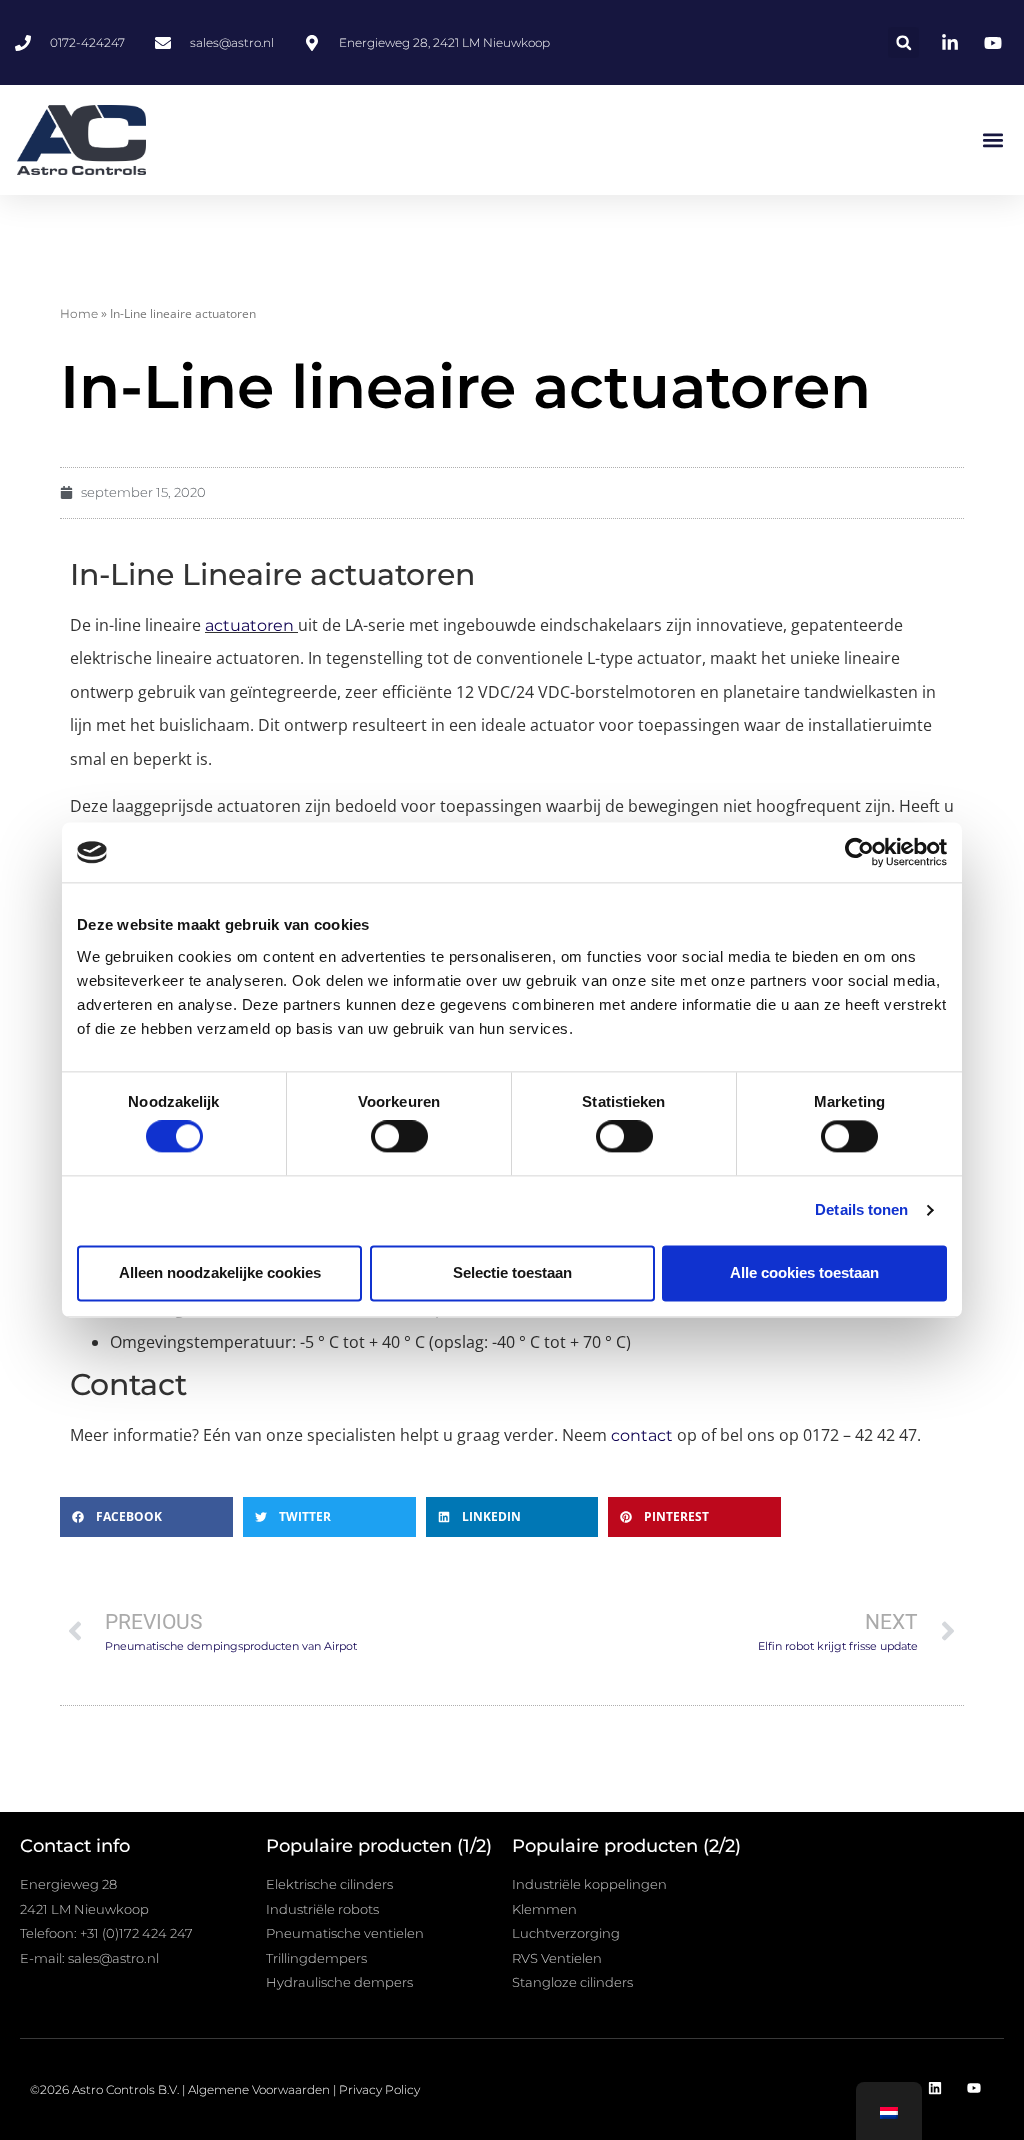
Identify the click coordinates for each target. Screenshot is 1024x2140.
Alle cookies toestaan (804, 1272)
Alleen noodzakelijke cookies (220, 1272)
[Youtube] (974, 2088)
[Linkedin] (935, 2088)
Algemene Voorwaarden (259, 2089)
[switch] (399, 1137)
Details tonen (861, 1210)
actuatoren (249, 625)
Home (79, 313)
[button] (903, 42)
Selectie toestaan (512, 1272)
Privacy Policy (379, 2089)
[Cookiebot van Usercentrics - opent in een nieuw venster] (859, 852)
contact (642, 1435)
